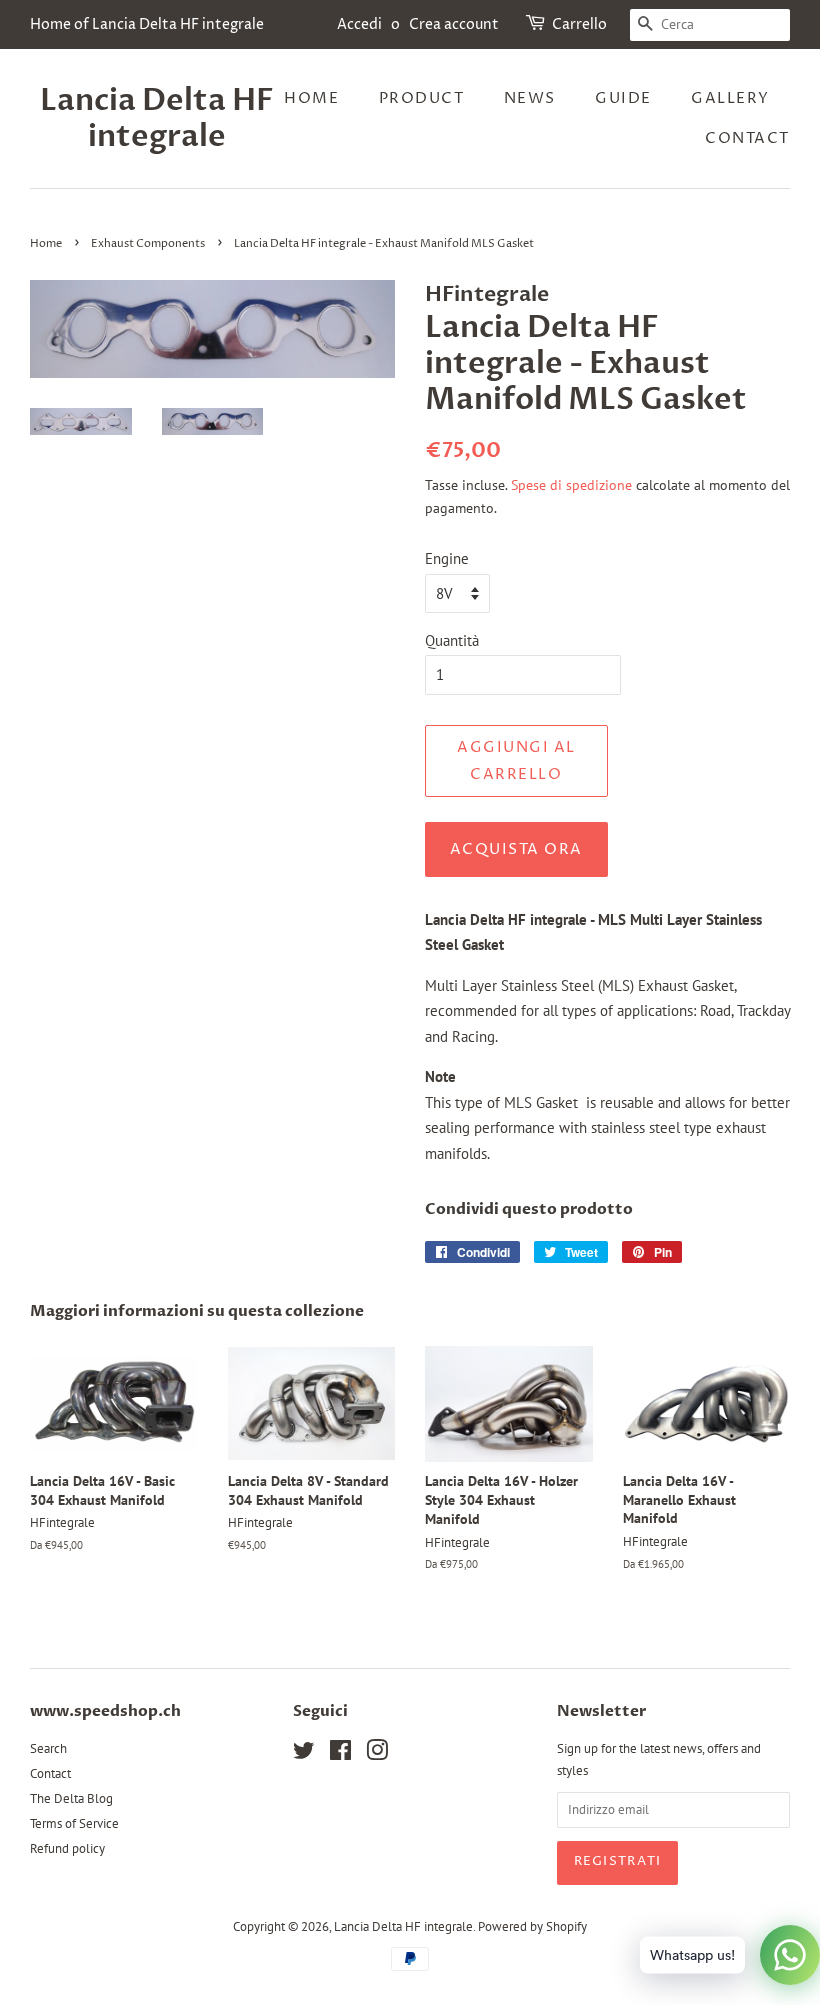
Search (48, 1748)
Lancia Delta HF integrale (157, 119)
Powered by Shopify (532, 1926)
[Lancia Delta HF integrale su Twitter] (304, 1754)
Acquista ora (516, 849)
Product (422, 98)
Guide (623, 98)
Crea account (454, 24)
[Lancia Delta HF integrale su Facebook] (340, 1754)
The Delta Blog (71, 1798)
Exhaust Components (148, 243)
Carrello (579, 24)
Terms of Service (74, 1823)
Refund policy (67, 1848)
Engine (447, 558)
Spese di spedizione (571, 485)
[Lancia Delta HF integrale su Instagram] (377, 1754)
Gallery (730, 98)
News (530, 98)
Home (311, 98)
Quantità (452, 640)
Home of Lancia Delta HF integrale (147, 24)
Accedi (359, 24)
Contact (747, 138)
